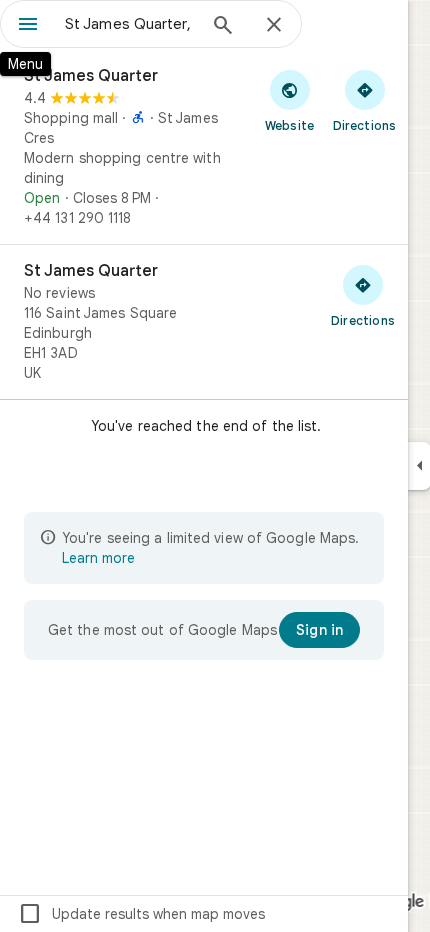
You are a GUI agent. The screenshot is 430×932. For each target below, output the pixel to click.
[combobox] (130, 24)
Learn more (98, 558)
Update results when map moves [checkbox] (141, 914)
